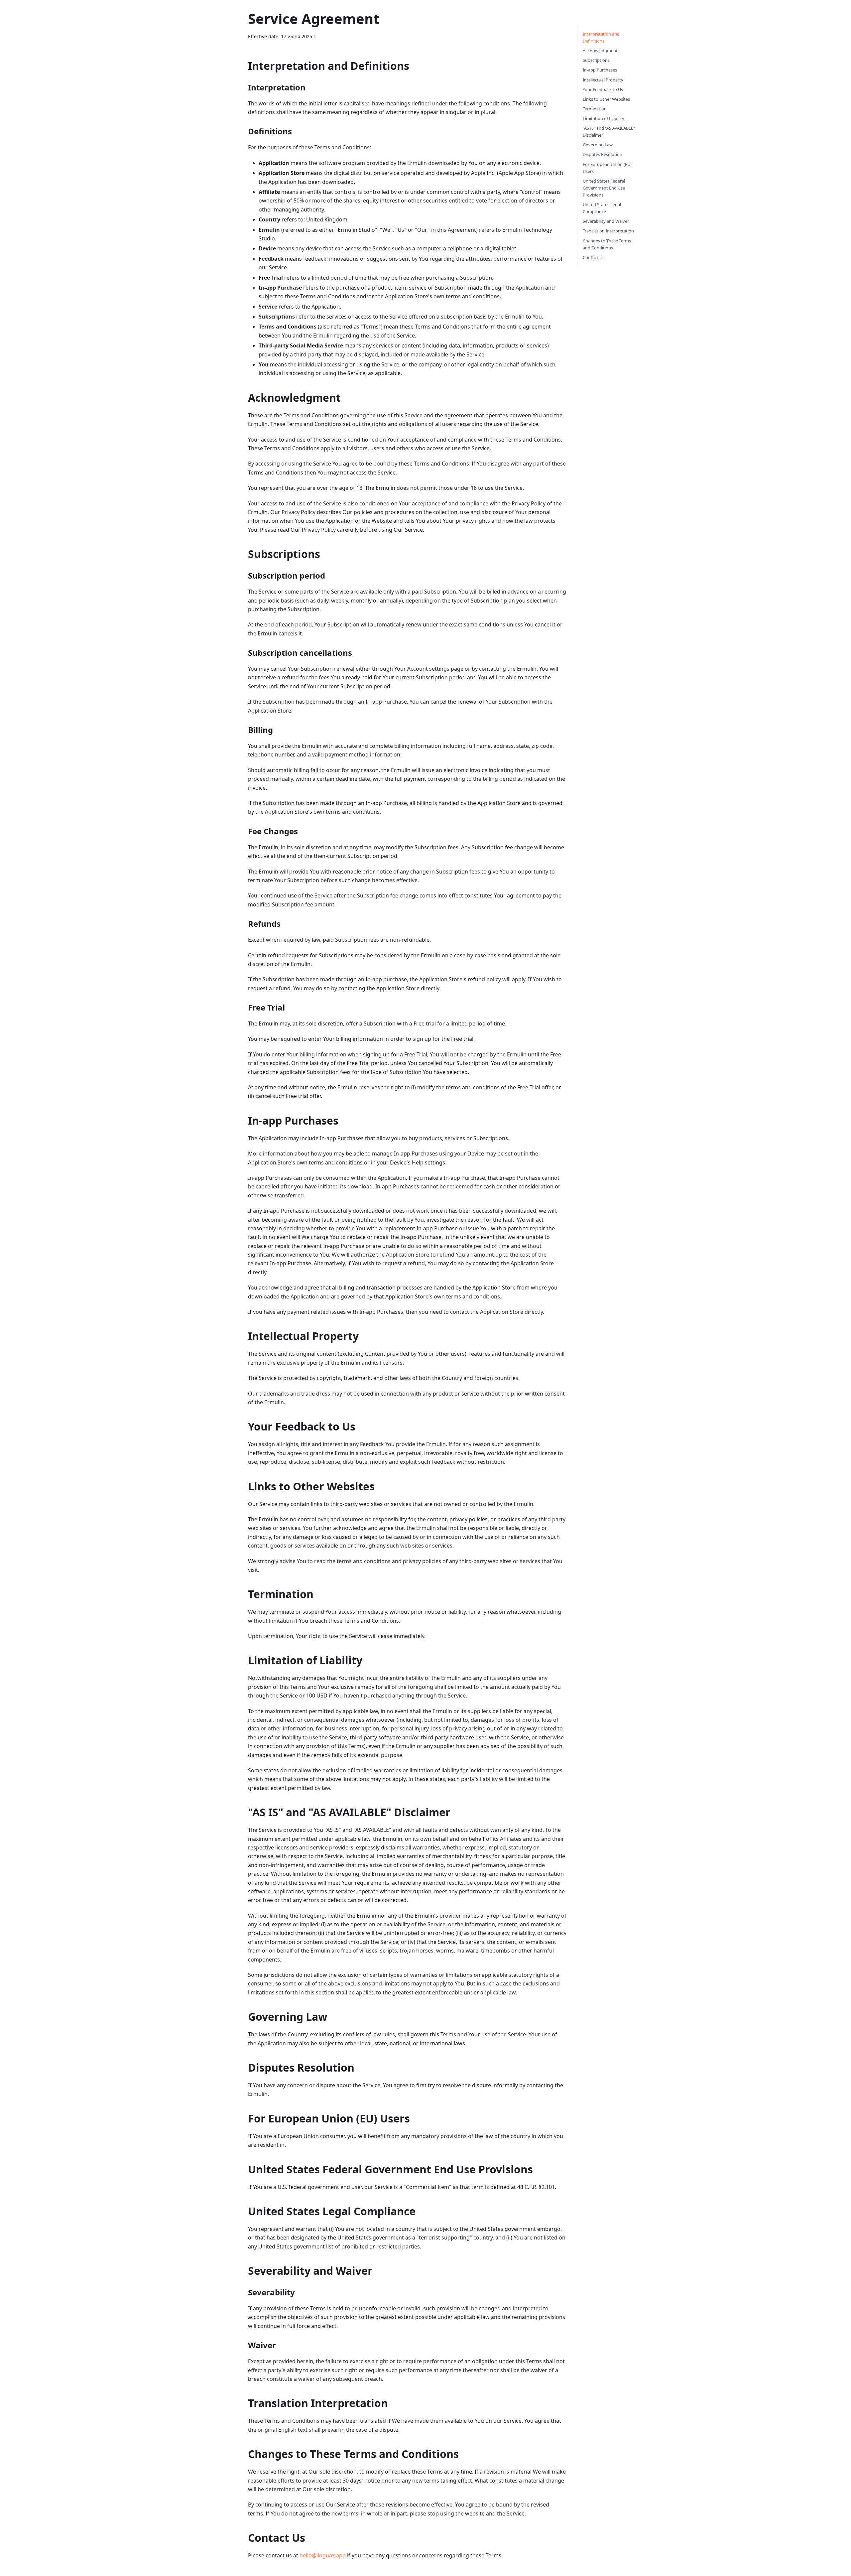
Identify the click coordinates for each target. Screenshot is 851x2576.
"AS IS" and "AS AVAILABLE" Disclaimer (609, 132)
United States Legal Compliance (602, 208)
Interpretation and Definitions (601, 37)
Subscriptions (596, 60)
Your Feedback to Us (603, 89)
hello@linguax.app (323, 2555)
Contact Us (594, 257)
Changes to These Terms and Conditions (607, 244)
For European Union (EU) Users (607, 168)
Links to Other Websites (606, 99)
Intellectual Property (603, 80)
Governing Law (598, 145)
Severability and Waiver (606, 221)
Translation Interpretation (608, 231)
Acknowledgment (600, 51)
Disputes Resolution (603, 154)
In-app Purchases (600, 70)
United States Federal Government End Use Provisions (604, 188)
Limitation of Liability (604, 118)
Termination (595, 109)
